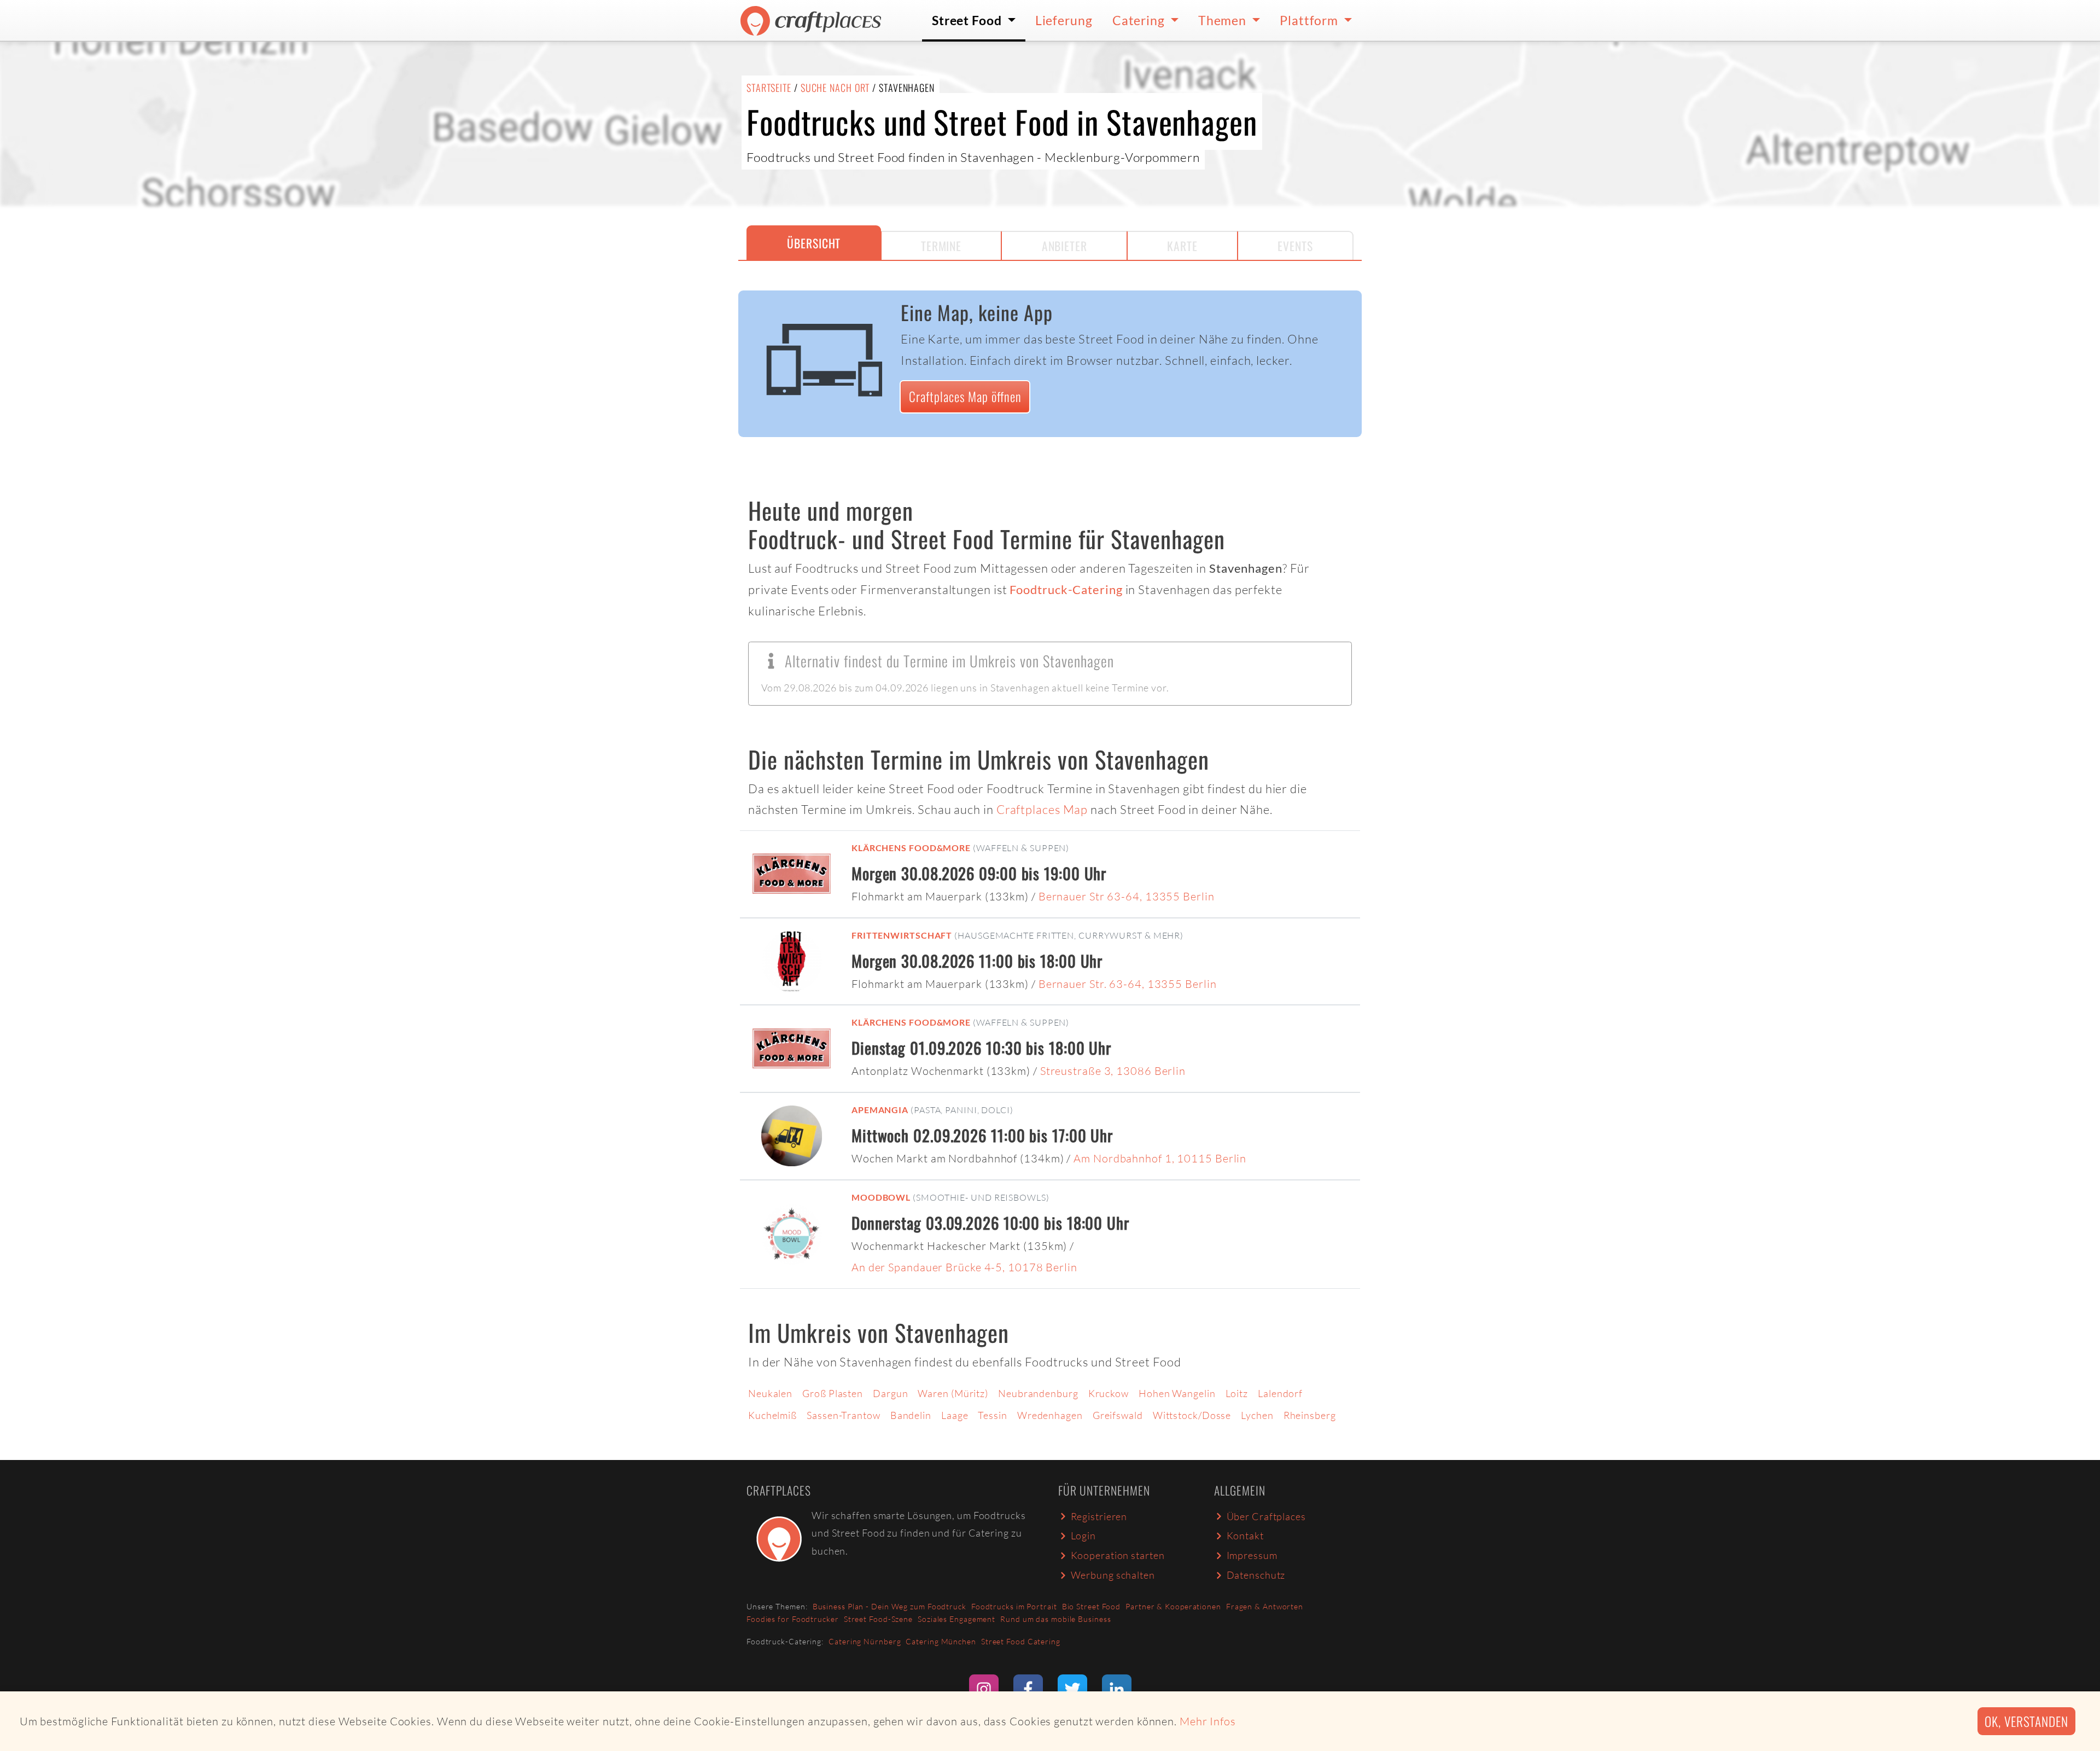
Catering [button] (1140, 20)
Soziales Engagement (956, 1619)
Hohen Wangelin (1177, 1393)
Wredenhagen (1050, 1415)
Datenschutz (1256, 1575)
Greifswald (1118, 1415)
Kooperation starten (1118, 1555)
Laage (955, 1415)
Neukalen (770, 1393)
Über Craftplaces (1266, 1516)
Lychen (1257, 1415)
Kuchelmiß (772, 1415)
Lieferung (1064, 20)
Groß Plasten (833, 1393)
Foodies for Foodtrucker (793, 1619)
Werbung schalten (1113, 1575)
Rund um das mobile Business (1055, 1619)
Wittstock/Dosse (1192, 1415)
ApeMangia (880, 1110)
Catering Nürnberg (865, 1641)
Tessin (992, 1415)
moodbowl (881, 1197)
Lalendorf (1280, 1393)
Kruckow (1109, 1393)
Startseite (769, 88)
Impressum (1252, 1555)
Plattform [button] (1310, 20)
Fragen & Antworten (1265, 1606)
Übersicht (814, 243)
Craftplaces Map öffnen (965, 396)
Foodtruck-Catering (1066, 590)
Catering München (941, 1641)
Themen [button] (1224, 20)
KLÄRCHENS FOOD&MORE (911, 848)
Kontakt (1245, 1535)
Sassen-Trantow (844, 1415)
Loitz (1237, 1393)
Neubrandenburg (1038, 1393)
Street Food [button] (968, 20)
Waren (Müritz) (953, 1393)
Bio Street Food (1092, 1606)
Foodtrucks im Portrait (1014, 1606)
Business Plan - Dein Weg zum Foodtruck (889, 1606)
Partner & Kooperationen (1173, 1606)
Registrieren (1099, 1516)
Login (1084, 1535)
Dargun (890, 1393)
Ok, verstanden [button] (2026, 1721)
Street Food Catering (1021, 1641)
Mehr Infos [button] (1208, 1721)
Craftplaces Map (1042, 809)
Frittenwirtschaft (902, 935)
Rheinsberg (1310, 1415)
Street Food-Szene (878, 1619)
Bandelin (911, 1415)
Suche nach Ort (835, 88)
